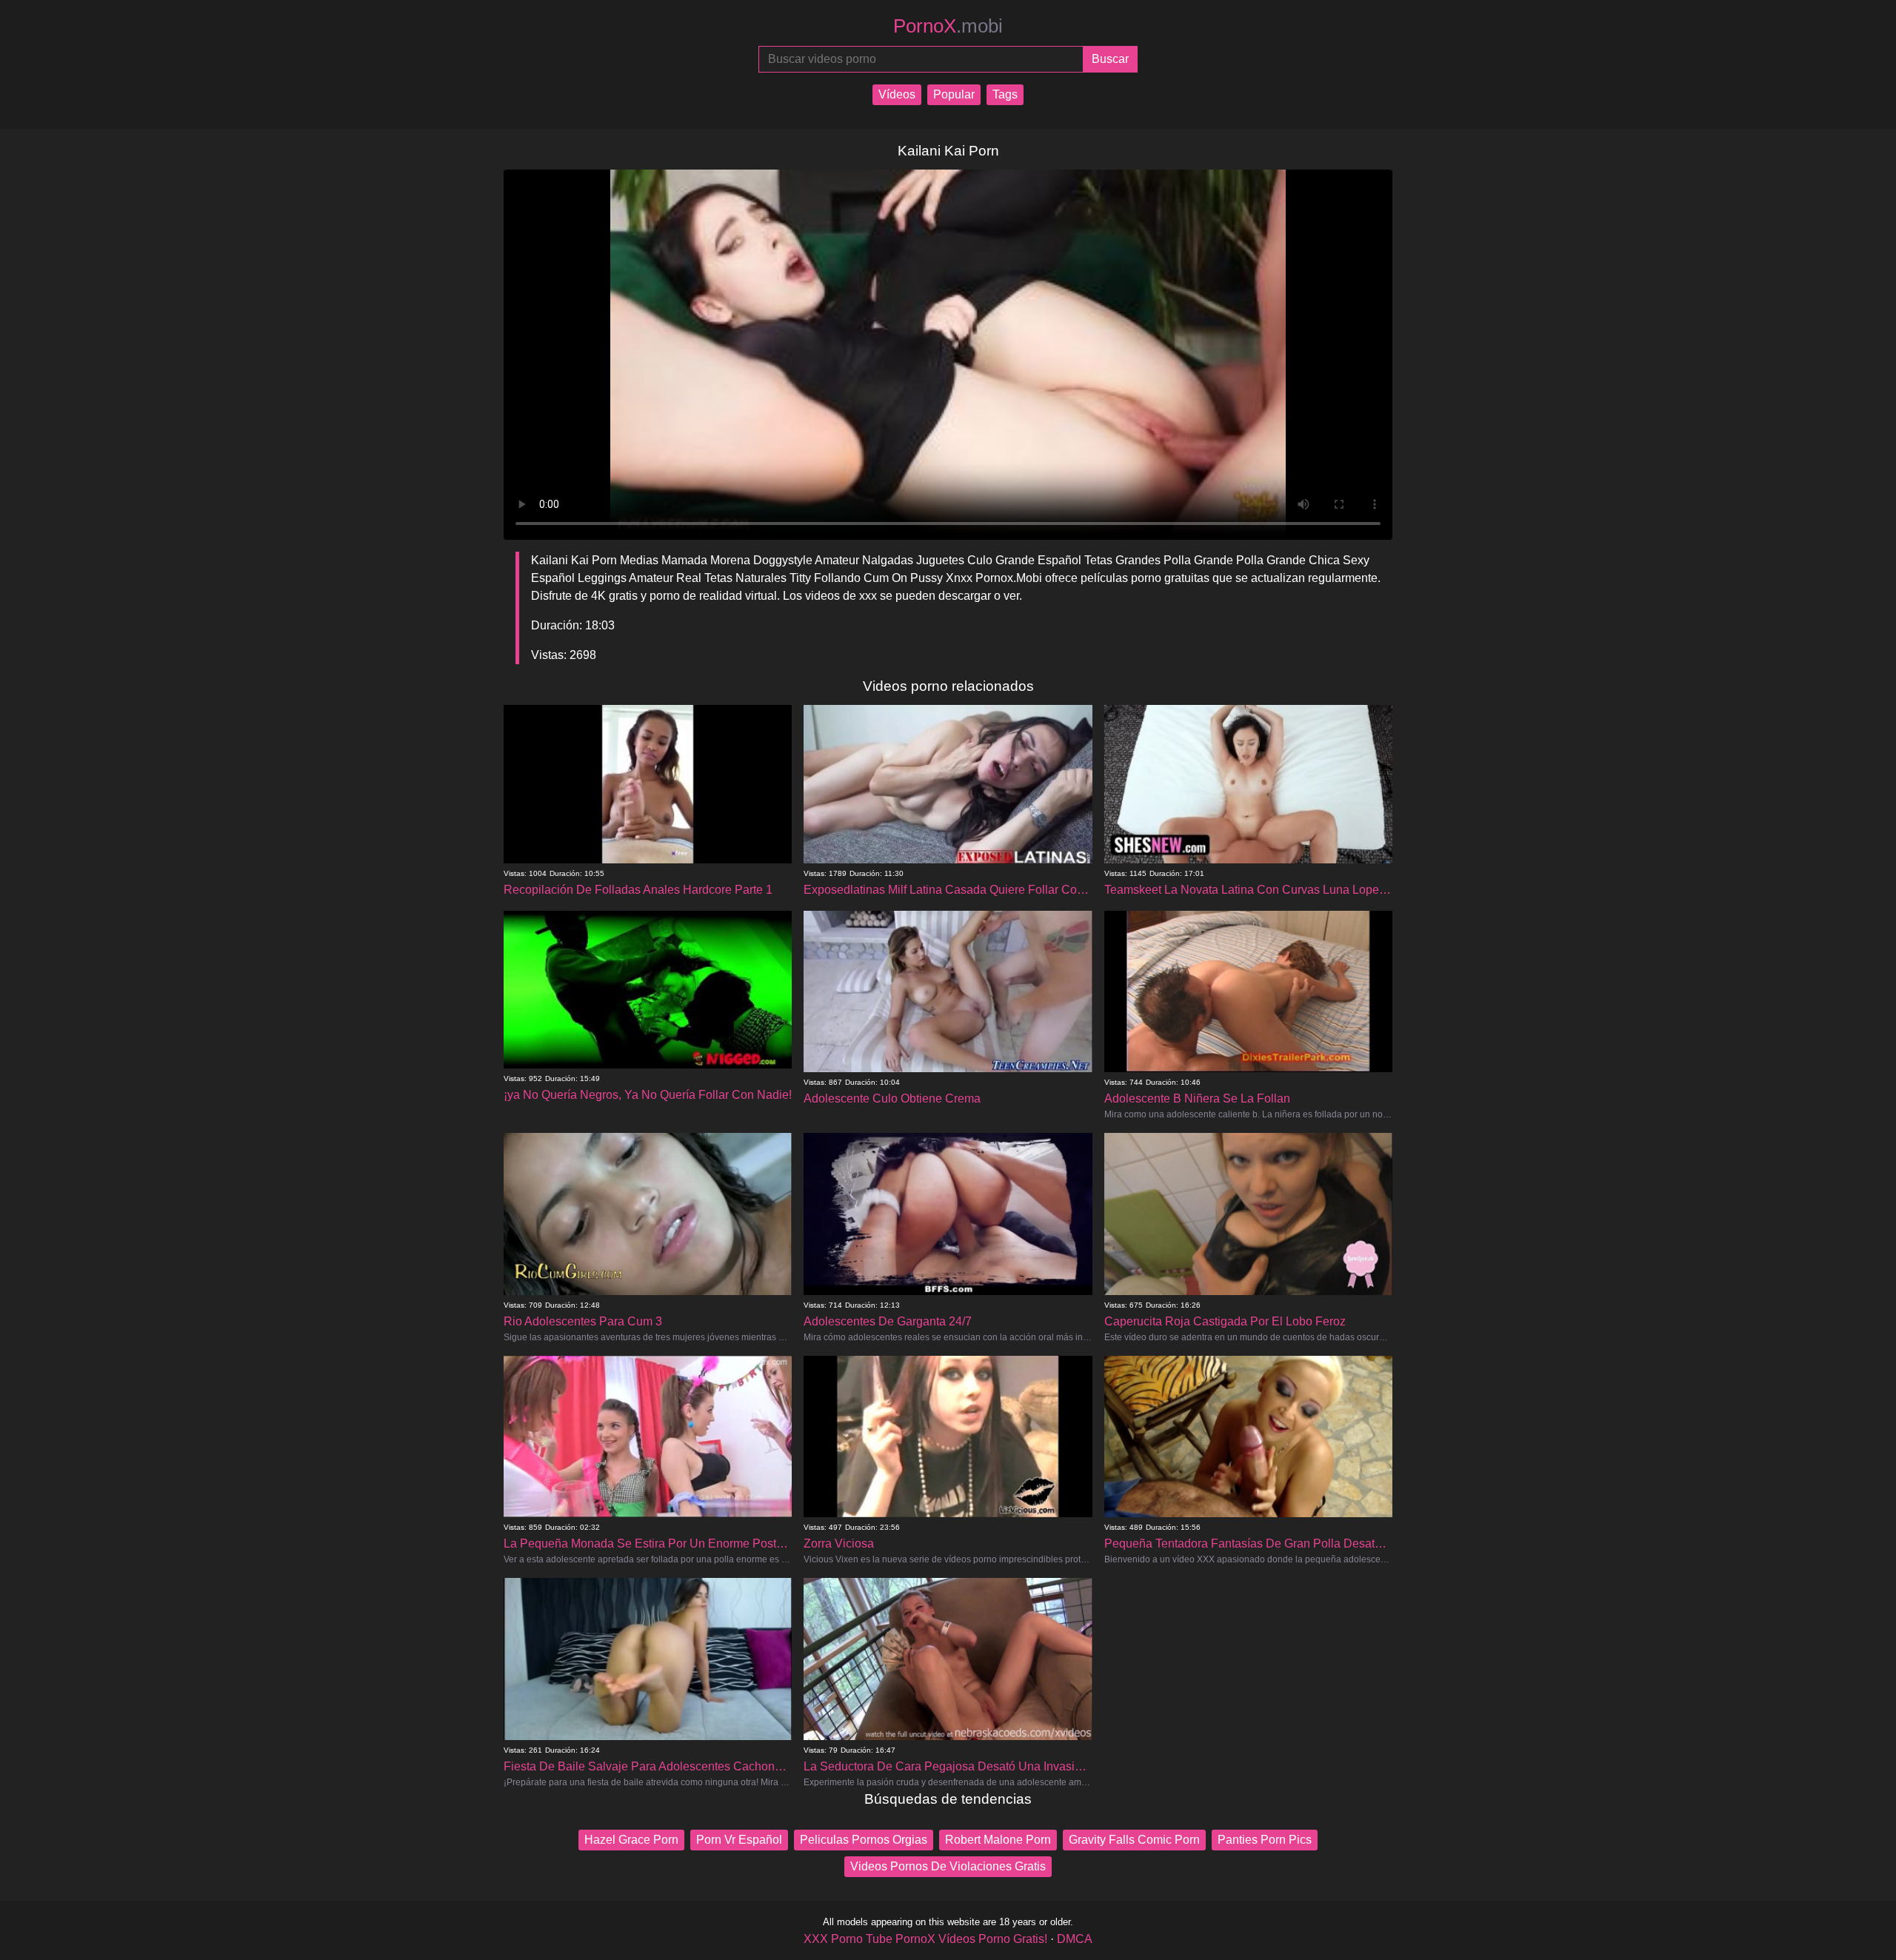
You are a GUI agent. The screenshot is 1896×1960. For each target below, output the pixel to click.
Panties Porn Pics (1265, 1840)
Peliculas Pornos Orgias (864, 1840)
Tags (1005, 94)
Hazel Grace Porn (631, 1840)
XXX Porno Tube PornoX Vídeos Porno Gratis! (925, 1939)
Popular (954, 94)
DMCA (1075, 1939)
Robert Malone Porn (998, 1840)
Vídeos (897, 94)
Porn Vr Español (739, 1840)
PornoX (948, 26)
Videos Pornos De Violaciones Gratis (948, 1866)
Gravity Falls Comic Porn (1134, 1840)
